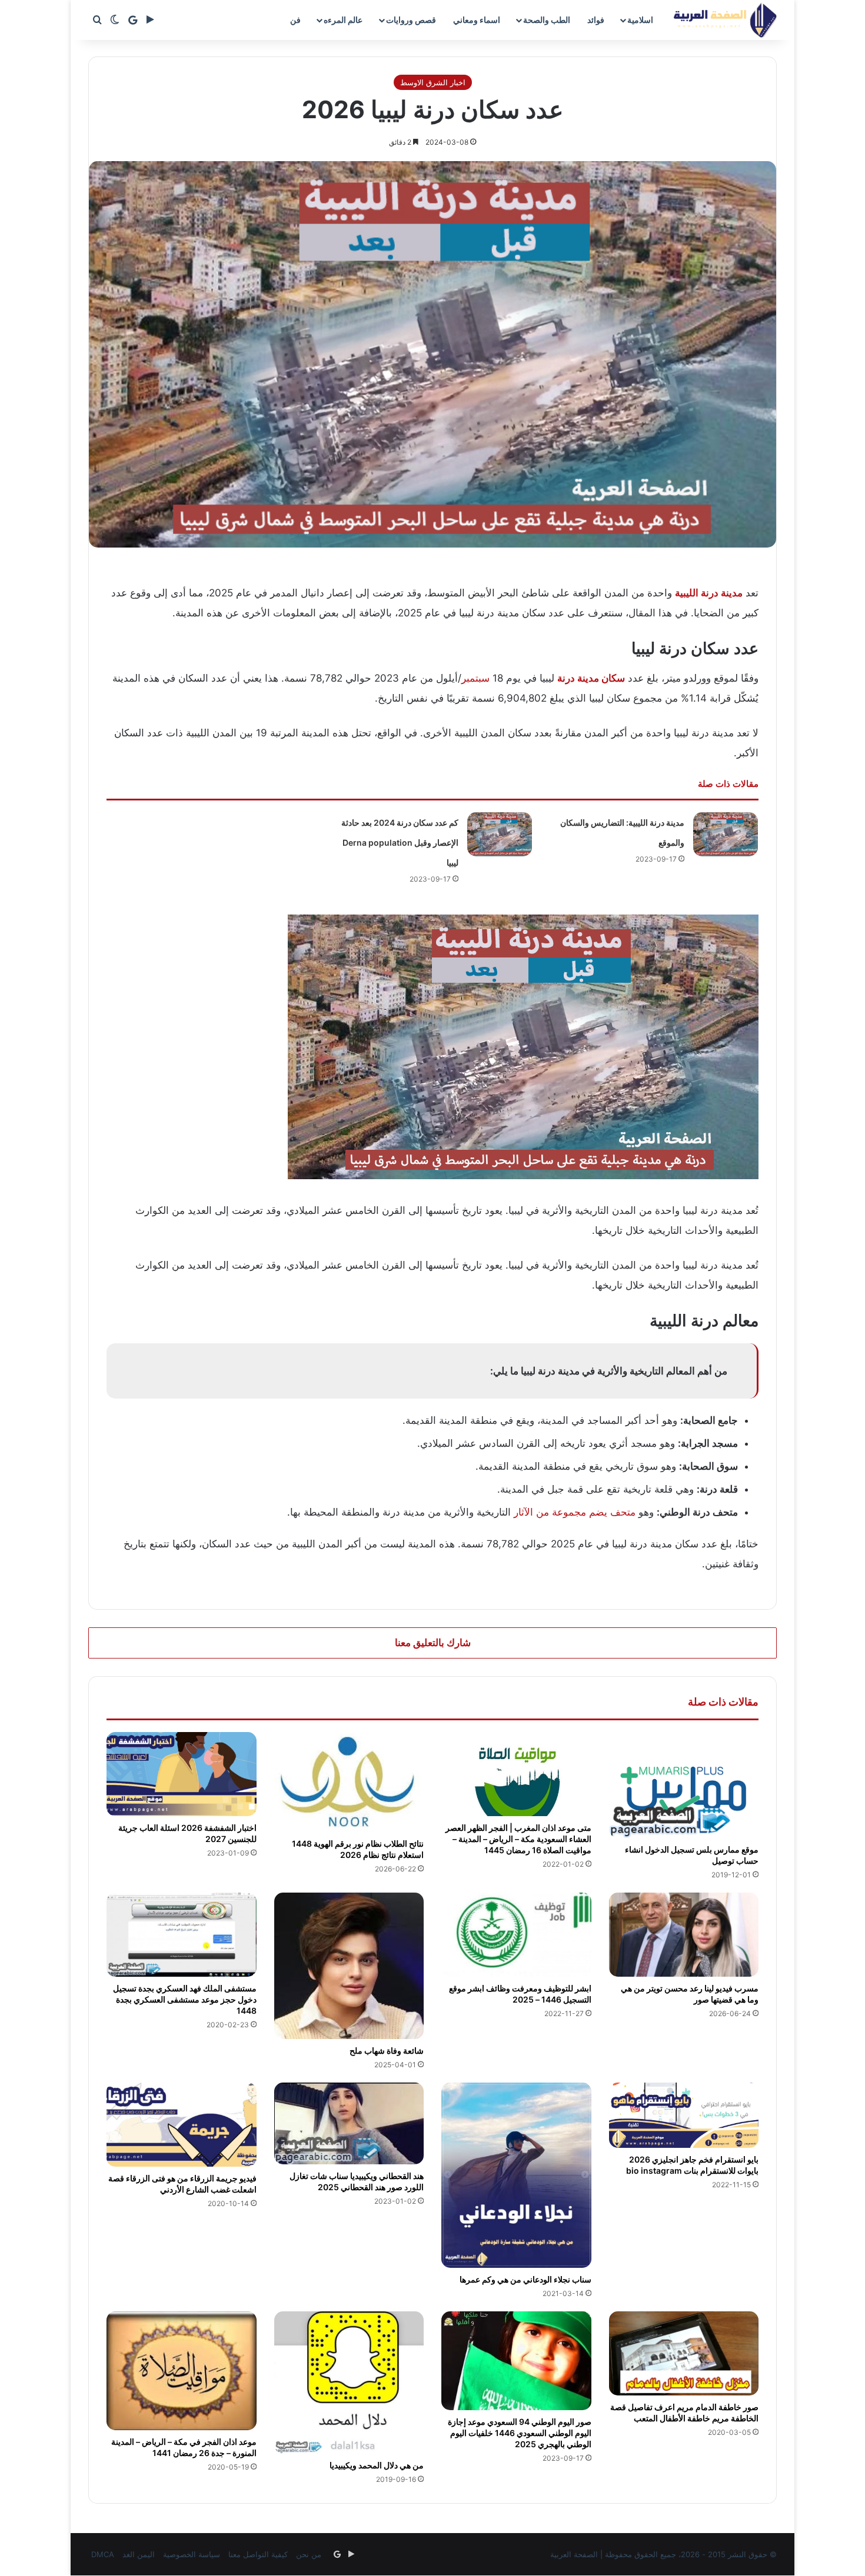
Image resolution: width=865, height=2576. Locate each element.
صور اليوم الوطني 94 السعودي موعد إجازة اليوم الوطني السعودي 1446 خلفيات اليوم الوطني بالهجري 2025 (520, 2433)
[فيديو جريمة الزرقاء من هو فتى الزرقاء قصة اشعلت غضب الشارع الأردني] (182, 2125)
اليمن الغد (139, 2554)
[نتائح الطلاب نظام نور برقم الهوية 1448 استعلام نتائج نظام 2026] (349, 1782)
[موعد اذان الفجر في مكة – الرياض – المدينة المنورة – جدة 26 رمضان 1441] (182, 2371)
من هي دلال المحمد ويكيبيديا (377, 2465)
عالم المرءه (343, 20)
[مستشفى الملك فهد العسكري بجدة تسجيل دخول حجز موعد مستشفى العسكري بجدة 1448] (182, 1935)
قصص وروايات (411, 20)
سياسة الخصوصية (192, 2554)
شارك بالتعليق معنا (433, 1643)
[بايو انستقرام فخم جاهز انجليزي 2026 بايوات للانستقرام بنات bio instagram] (684, 2115)
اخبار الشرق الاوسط (433, 82)
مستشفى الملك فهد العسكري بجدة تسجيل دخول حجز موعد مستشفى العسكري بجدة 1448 (185, 1999)
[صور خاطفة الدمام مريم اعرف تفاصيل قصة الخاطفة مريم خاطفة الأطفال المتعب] (684, 2353)
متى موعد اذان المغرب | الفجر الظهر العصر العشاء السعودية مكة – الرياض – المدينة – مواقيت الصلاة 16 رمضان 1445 (518, 1839)
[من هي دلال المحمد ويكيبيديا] (349, 2383)
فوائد (596, 20)
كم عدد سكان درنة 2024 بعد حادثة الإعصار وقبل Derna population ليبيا (400, 842)
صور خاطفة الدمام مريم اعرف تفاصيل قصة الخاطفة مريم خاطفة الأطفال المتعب (684, 2413)
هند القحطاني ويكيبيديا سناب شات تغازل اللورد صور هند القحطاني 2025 (357, 2181)
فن (295, 20)
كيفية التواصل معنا (258, 2554)
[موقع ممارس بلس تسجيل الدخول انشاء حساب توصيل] (684, 1785)
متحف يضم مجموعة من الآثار (575, 1512)
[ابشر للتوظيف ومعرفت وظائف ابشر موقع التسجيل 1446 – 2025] (516, 1935)
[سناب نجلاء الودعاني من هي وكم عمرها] (516, 2175)
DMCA (103, 2554)
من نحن (309, 2554)
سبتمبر (475, 678)
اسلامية (640, 20)
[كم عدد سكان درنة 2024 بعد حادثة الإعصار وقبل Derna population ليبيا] (500, 834)
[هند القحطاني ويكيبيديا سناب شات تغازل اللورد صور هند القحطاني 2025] (349, 2123)
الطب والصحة (547, 20)
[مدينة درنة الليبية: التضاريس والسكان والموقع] (726, 834)
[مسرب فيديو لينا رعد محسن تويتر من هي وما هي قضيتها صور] (684, 1935)
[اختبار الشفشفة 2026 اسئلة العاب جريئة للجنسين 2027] (182, 1774)
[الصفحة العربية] (725, 20)
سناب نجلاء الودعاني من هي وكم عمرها (525, 2279)
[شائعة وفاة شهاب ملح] (349, 1966)
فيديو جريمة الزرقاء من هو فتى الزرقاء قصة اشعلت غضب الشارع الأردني (182, 2184)
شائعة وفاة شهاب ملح (387, 2051)
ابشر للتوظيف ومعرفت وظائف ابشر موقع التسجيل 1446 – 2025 (520, 1994)
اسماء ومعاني (477, 20)
